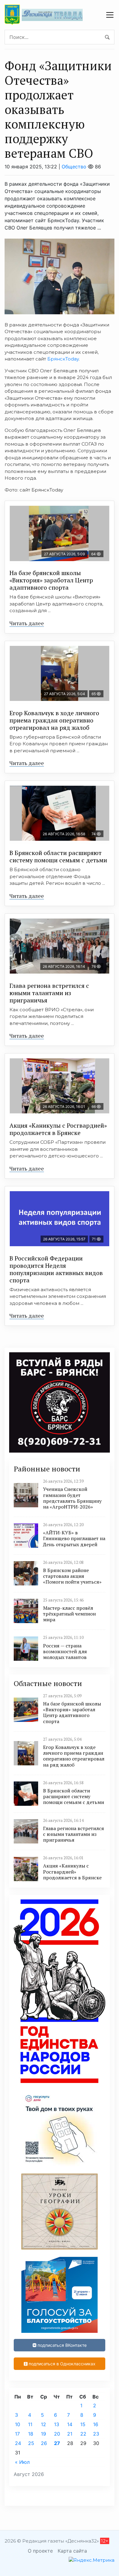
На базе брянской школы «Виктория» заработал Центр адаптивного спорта (51, 580)
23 (96, 2434)
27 (57, 2443)
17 (17, 2434)
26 (44, 2443)
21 (70, 2434)
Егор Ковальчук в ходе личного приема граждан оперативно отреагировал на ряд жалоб (54, 720)
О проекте (40, 2551)
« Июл (22, 2462)
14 (70, 2424)
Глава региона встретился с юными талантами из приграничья (49, 993)
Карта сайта (72, 2551)
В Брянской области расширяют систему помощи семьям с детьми (58, 856)
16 (96, 2424)
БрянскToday (63, 359)
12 (43, 2424)
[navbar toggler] (110, 15)
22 (83, 2434)
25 (31, 2443)
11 (30, 2424)
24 (18, 2443)
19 (43, 2434)
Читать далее (27, 623)
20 (57, 2434)
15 (83, 2424)
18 (31, 2434)
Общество (74, 167)
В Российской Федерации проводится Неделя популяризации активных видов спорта (56, 1269)
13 (57, 2424)
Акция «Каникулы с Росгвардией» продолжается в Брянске (58, 1129)
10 (18, 2424)
